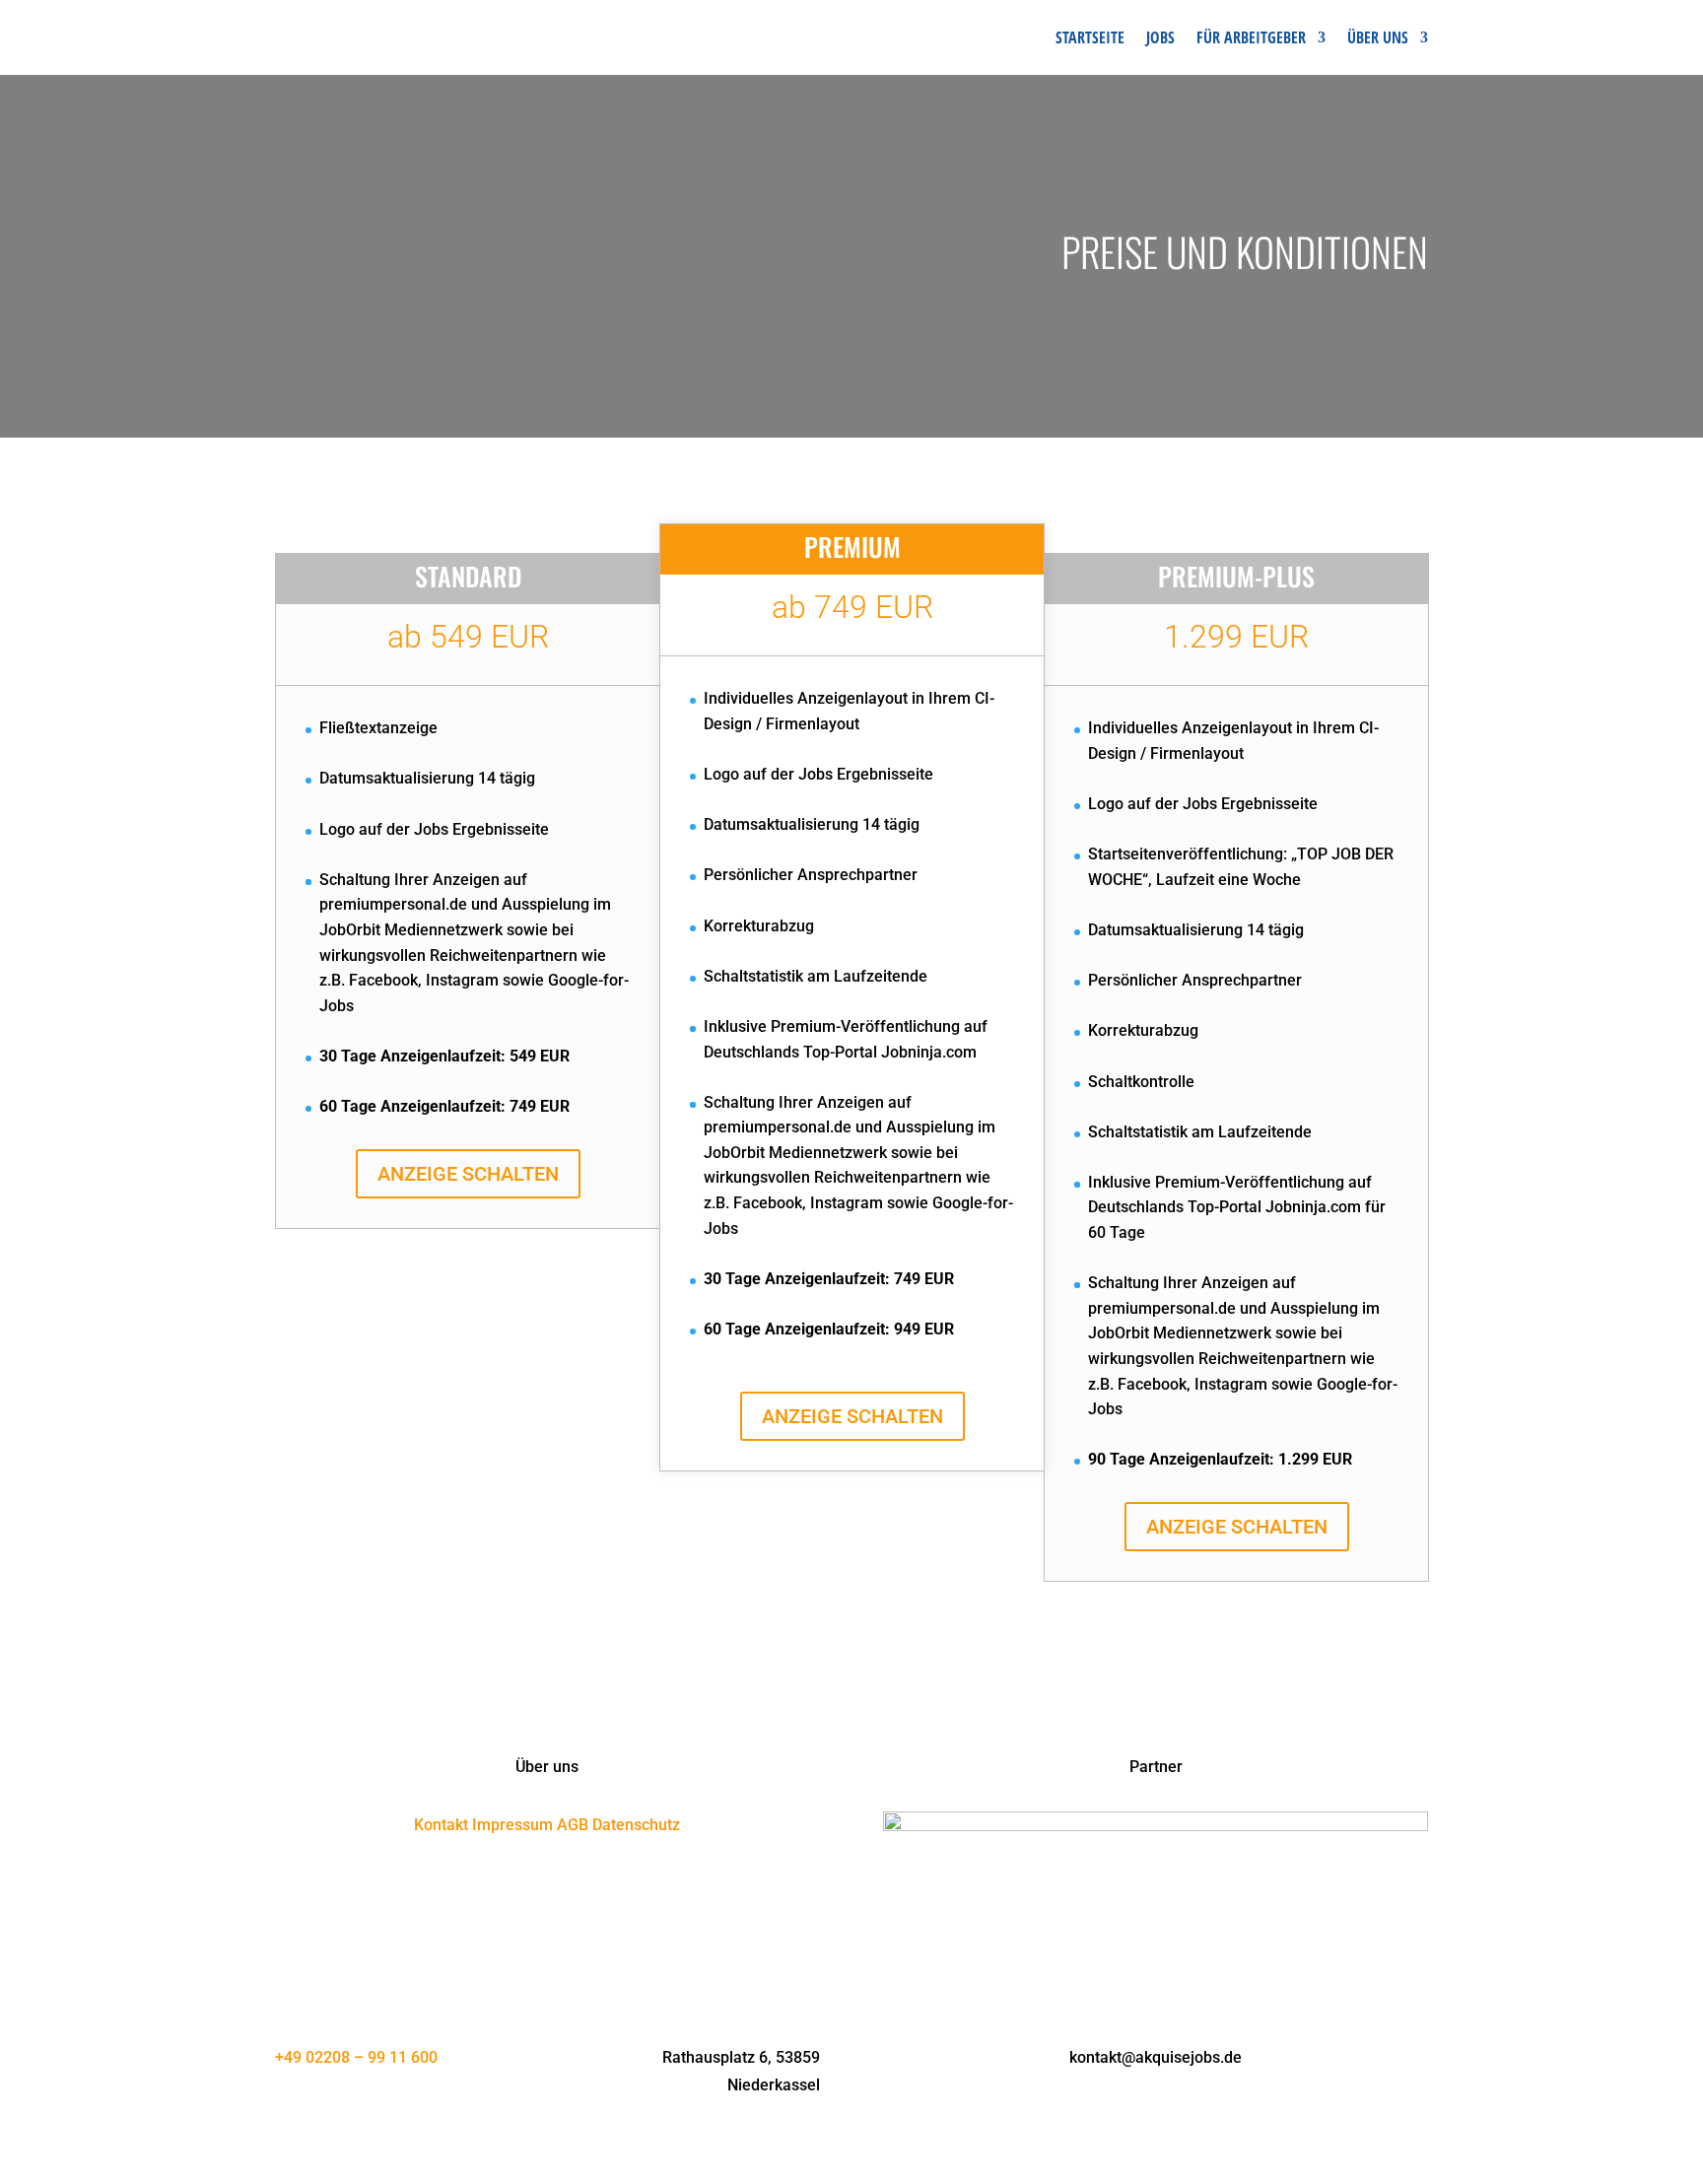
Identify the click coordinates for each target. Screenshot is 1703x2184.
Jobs (1160, 37)
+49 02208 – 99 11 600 (356, 2057)
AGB (573, 1825)
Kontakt (441, 1825)
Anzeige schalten (468, 1174)
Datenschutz (636, 1825)
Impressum (512, 1825)
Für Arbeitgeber (1251, 37)
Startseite (1090, 37)
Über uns (1378, 37)
